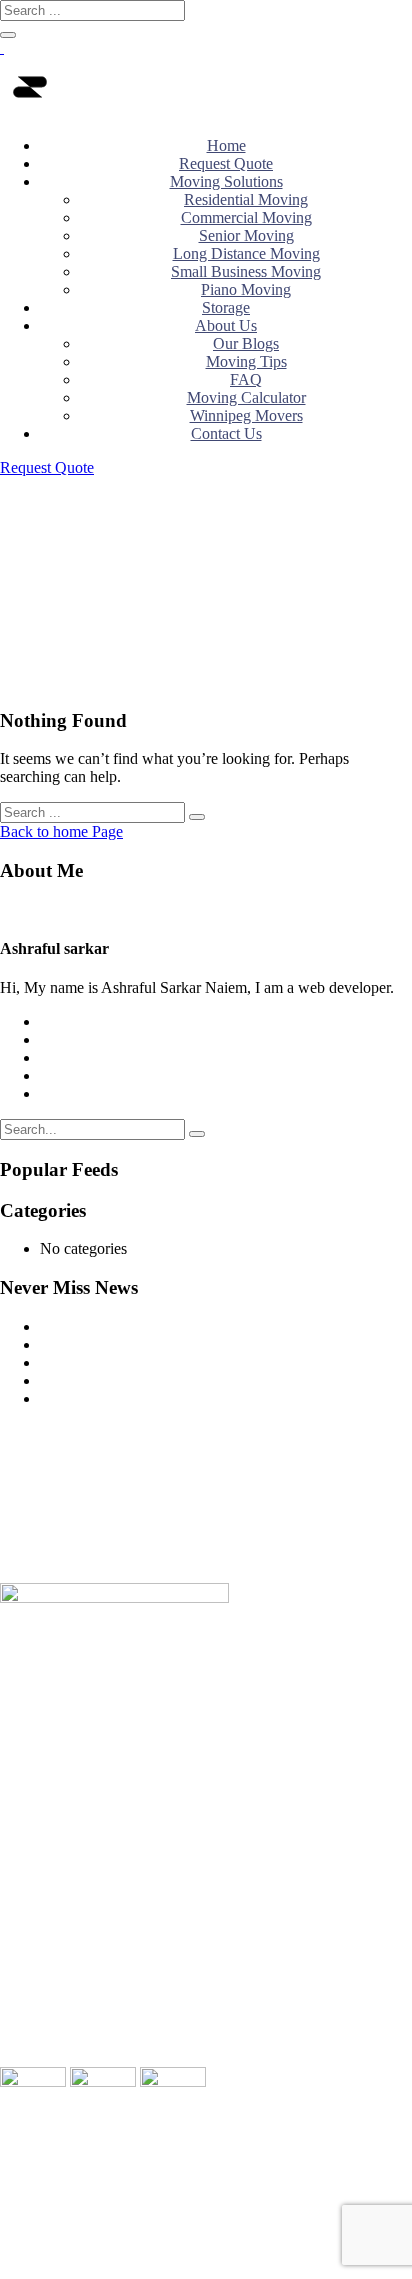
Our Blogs (246, 343)
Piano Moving (246, 289)
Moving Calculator (246, 397)
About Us (226, 325)
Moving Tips (246, 361)
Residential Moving (246, 199)
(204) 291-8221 (74, 1752)
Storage (226, 307)
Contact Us (226, 433)
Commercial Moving (246, 217)
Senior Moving (246, 235)
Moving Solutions (226, 181)
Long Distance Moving (246, 253)
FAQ (246, 379)
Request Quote (226, 163)
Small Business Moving (246, 271)
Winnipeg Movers (246, 415)
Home (226, 145)
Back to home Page (61, 831)
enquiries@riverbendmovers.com (122, 1770)
